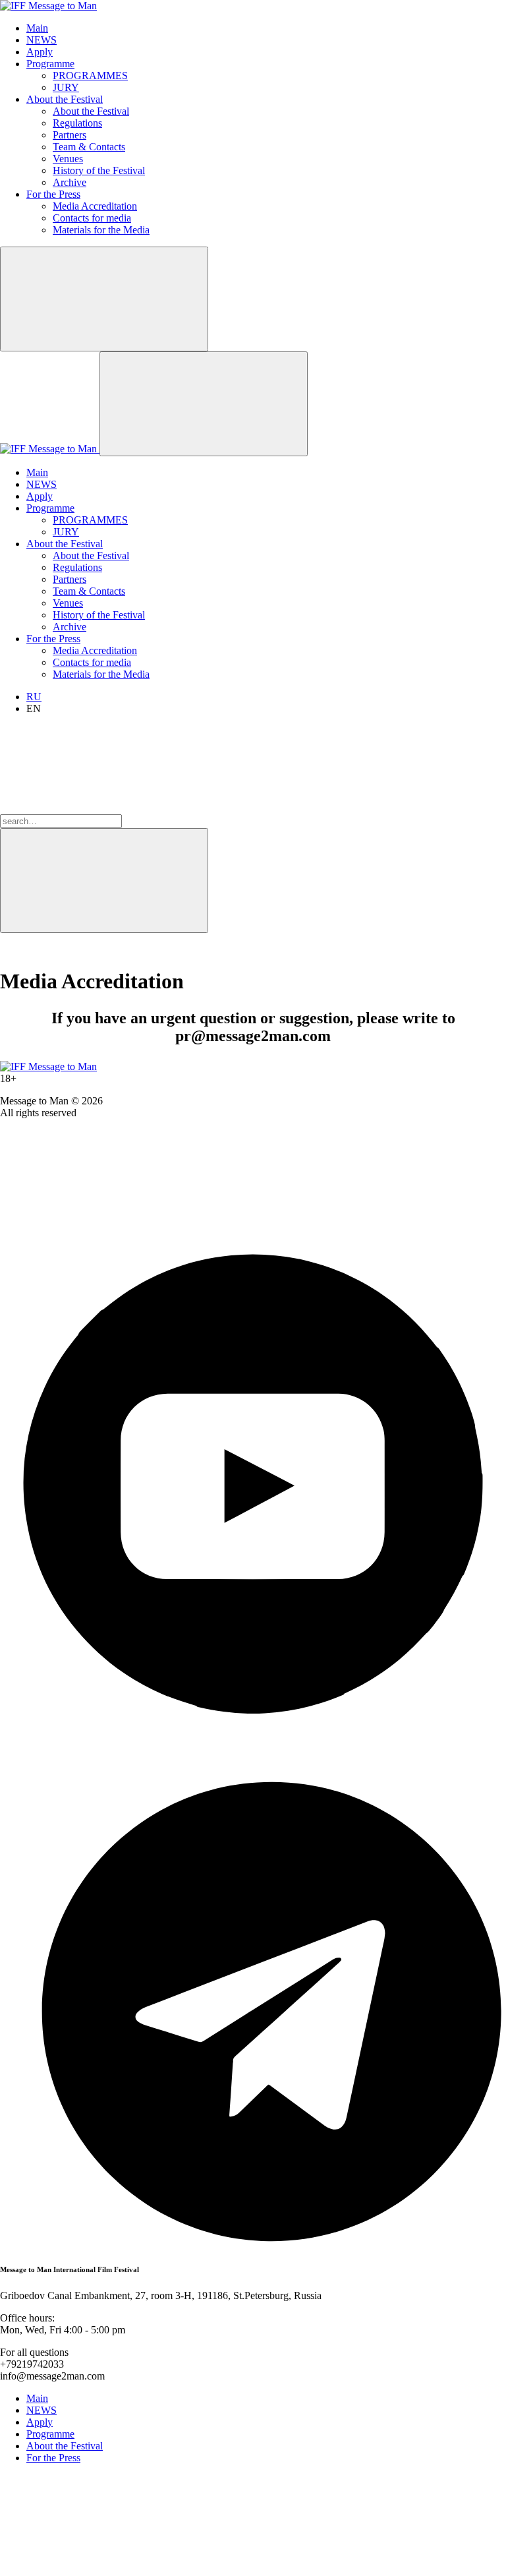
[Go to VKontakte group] (99, 1225)
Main (37, 28)
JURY (66, 87)
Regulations (77, 123)
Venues (68, 159)
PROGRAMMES (90, 75)
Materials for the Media (101, 230)
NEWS (42, 40)
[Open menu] (204, 404)
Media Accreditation (95, 206)
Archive (70, 182)
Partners (70, 135)
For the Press (53, 194)
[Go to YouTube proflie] (253, 1734)
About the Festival (65, 99)
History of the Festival (99, 170)
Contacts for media (92, 218)
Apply (40, 52)
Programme (50, 64)
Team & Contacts (89, 147)
